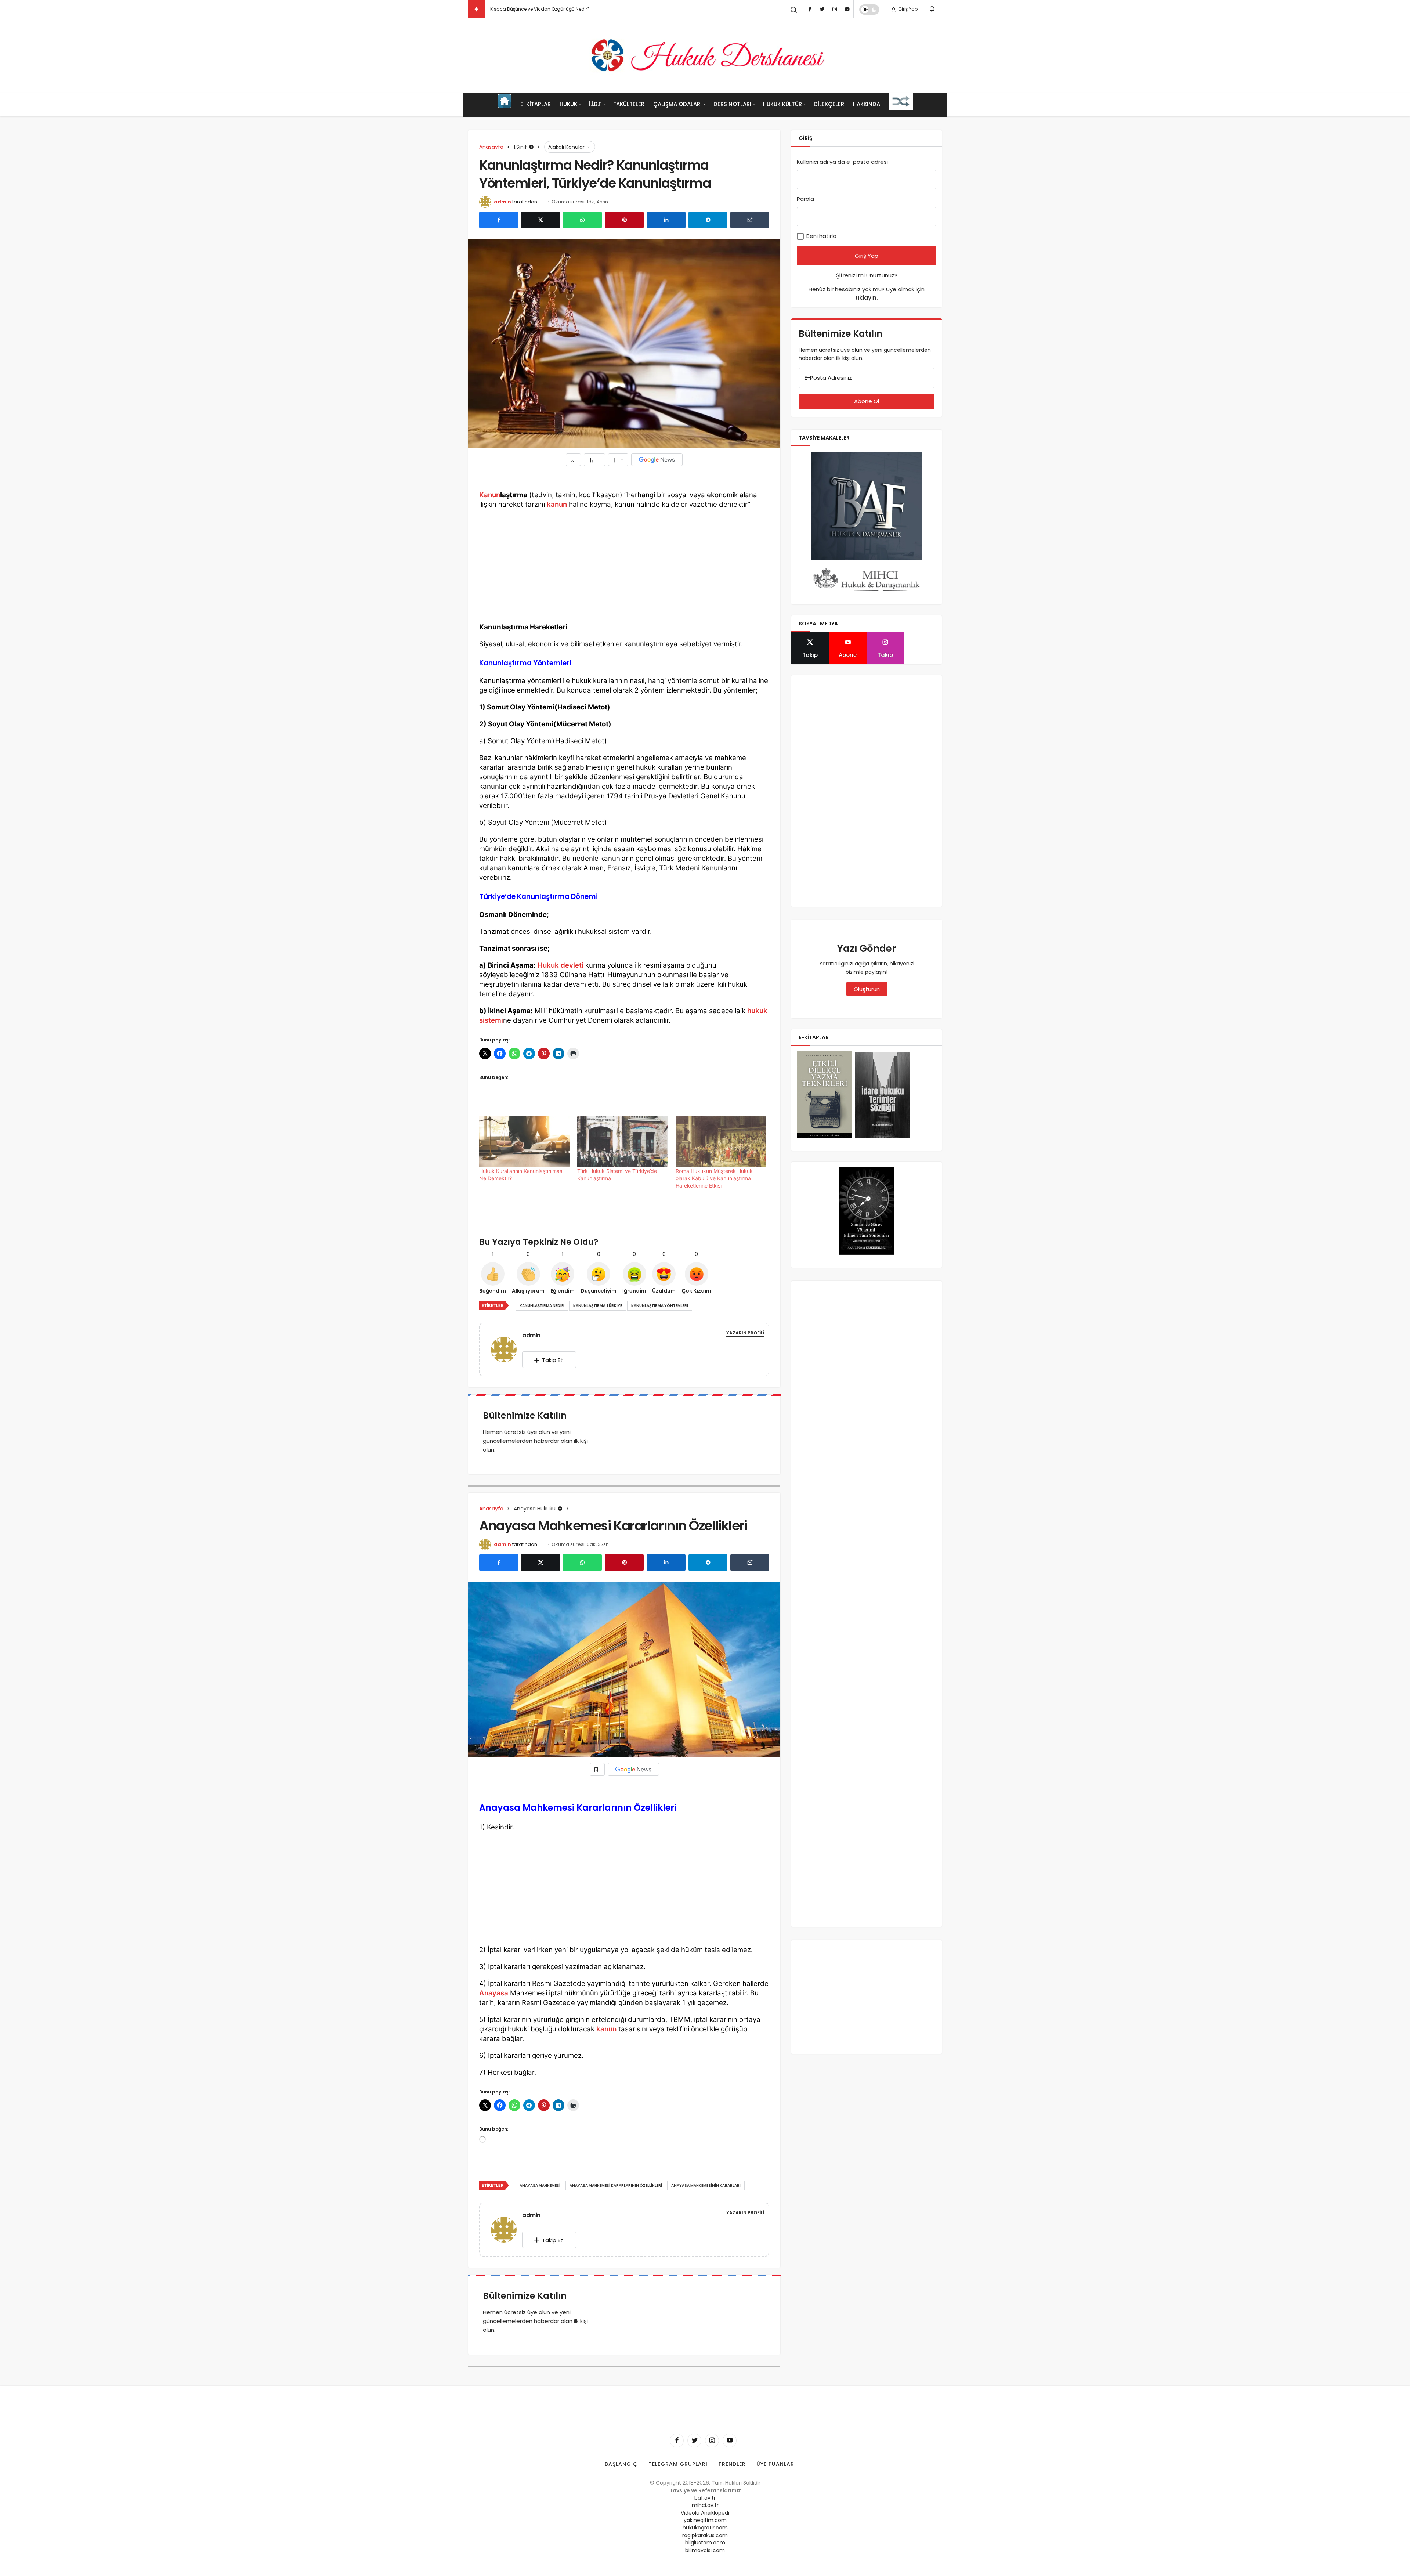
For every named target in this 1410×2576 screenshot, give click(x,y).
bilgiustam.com (705, 2543)
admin (502, 202)
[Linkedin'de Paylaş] (666, 220)
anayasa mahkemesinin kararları (706, 2185)
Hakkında (867, 104)
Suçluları (500, 9)
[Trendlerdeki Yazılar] (476, 9)
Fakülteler (629, 104)
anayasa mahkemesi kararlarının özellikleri (616, 2185)
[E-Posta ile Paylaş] (750, 220)
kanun (557, 504)
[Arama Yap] (794, 10)
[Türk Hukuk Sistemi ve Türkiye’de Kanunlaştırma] (623, 1141)
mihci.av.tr (705, 2505)
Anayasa (494, 1993)
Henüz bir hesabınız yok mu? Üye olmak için (867, 293)
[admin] (507, 1349)
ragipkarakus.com (705, 2535)
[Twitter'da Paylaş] (540, 220)
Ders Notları (732, 104)
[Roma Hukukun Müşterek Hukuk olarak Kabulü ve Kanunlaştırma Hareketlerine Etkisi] (721, 1141)
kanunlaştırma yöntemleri (660, 1306)
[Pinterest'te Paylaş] (624, 220)
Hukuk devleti (561, 965)
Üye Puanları (776, 2464)
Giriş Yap (907, 9)
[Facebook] (810, 9)
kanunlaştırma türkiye (598, 1306)
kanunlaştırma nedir (542, 1306)
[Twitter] (822, 9)
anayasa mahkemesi (540, 2185)
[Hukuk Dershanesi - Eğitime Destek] (705, 55)
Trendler (732, 2464)
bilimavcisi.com (705, 2550)
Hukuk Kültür (782, 104)
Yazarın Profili (745, 1333)
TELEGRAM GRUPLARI (678, 2464)
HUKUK (568, 104)
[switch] (869, 10)
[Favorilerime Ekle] (573, 460)
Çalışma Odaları (677, 104)
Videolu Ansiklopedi (705, 2513)
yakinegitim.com (705, 2520)
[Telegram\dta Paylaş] (708, 220)
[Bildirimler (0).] (932, 9)
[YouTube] (847, 9)
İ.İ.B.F (595, 104)
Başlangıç (621, 2464)
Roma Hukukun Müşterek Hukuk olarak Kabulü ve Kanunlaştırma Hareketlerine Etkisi (714, 1178)
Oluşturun (867, 989)
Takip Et (552, 1360)
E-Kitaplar (536, 104)
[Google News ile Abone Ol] (657, 460)
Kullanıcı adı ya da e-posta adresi (842, 162)
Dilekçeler (829, 104)
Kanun (490, 495)
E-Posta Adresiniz (828, 378)
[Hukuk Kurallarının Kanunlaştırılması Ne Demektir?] (525, 1141)
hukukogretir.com (705, 2528)
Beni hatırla (821, 236)
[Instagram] (835, 9)
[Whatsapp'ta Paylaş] (582, 220)
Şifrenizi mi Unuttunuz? (867, 275)
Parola (805, 199)
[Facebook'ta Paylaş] (499, 220)
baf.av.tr (705, 2498)
